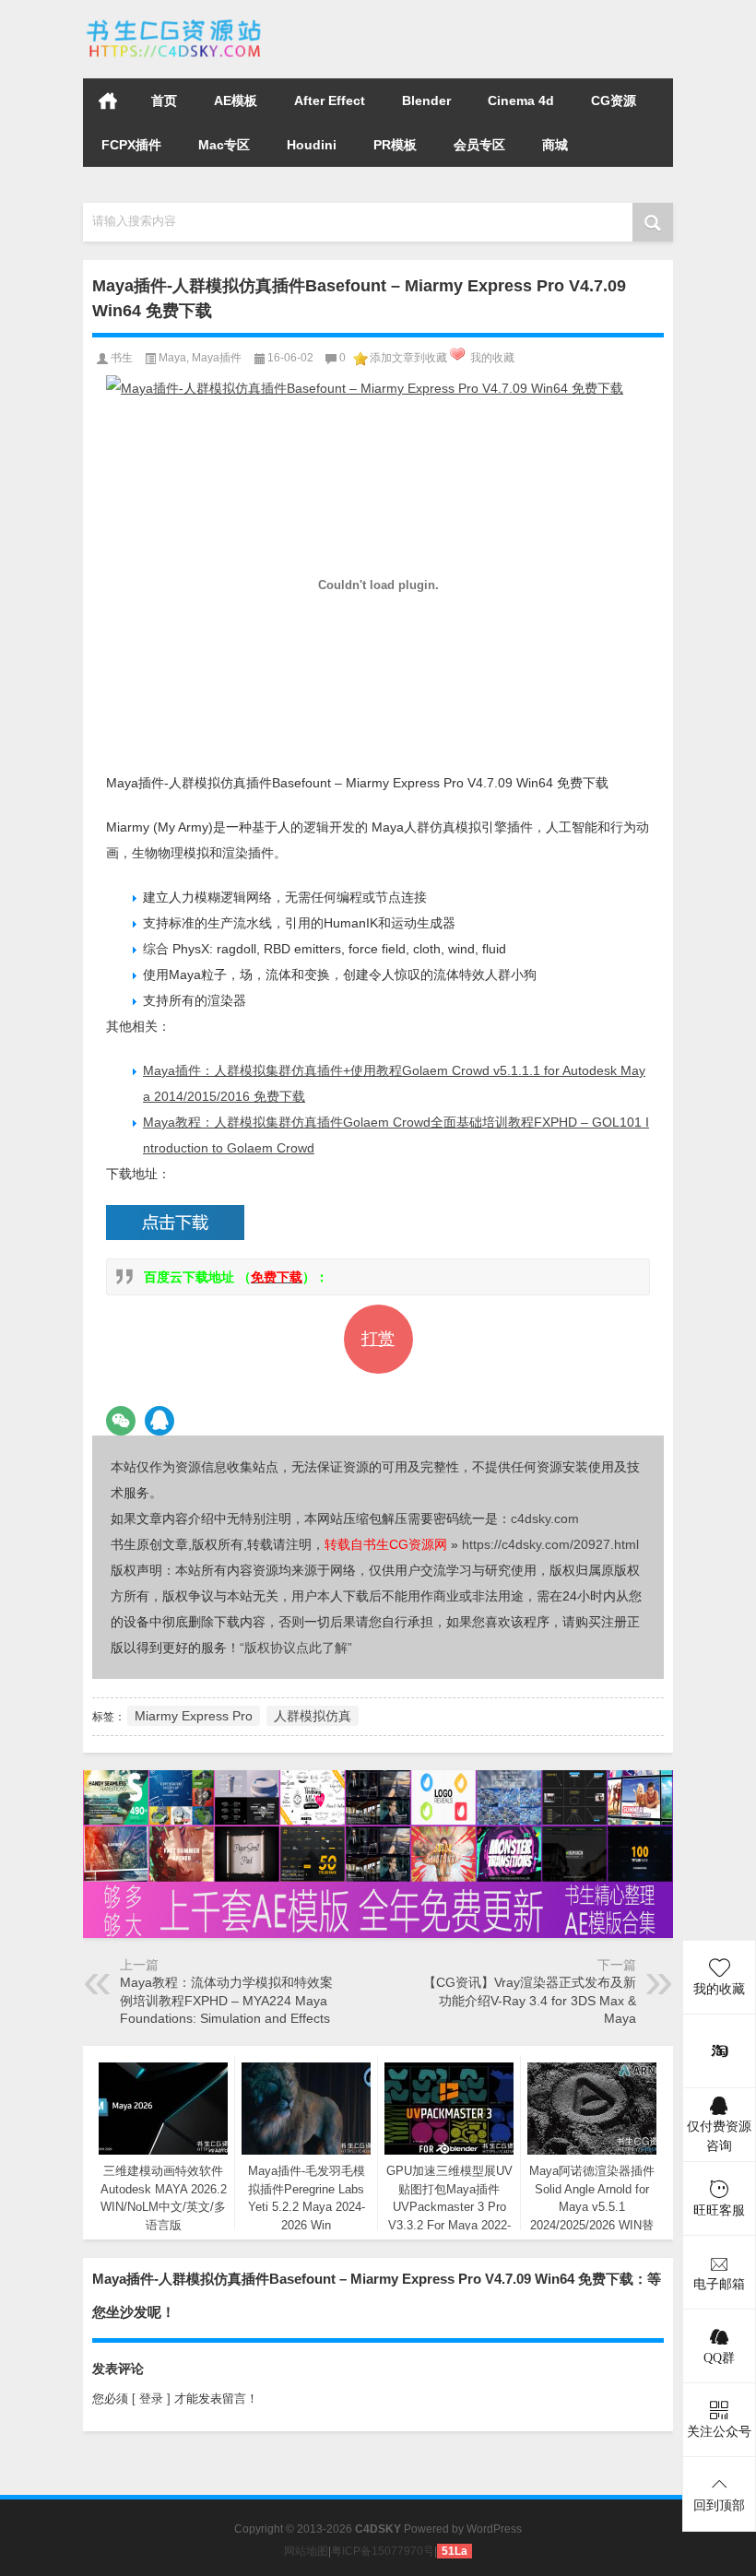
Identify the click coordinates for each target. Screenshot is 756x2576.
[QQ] (159, 1421)
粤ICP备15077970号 (383, 2551)
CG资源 (614, 100)
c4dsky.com (545, 1518)
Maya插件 (217, 358)
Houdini (312, 145)
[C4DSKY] (175, 24)
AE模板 (236, 100)
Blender (426, 100)
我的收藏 (492, 358)
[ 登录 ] (151, 2399)
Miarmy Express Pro (194, 1716)
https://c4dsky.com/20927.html (550, 1544)
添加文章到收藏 (408, 358)
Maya (172, 358)
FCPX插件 (131, 145)
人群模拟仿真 (313, 1716)
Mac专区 (224, 145)
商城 (555, 145)
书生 (122, 358)
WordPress (494, 2529)
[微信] (121, 1421)
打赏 (378, 1339)
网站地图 (306, 2551)
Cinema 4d (521, 100)
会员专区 (479, 145)
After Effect (330, 100)
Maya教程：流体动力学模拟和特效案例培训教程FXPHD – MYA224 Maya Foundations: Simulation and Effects (226, 2000)
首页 (108, 100)
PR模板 (395, 145)
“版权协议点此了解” (296, 1648)
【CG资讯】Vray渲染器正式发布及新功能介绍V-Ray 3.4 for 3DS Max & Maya (530, 2000)
